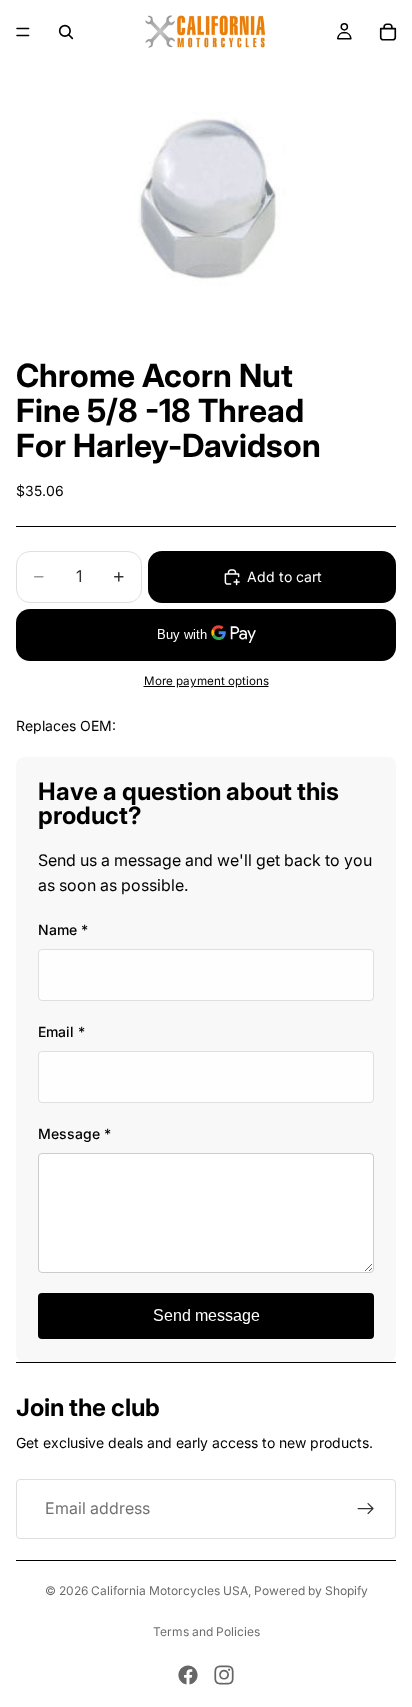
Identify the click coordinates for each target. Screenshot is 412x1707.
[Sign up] (366, 1509)
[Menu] (23, 32)
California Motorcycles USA (169, 1590)
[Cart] (388, 32)
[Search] (66, 32)
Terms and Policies (206, 1631)
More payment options (206, 681)
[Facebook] (188, 1675)
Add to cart (284, 576)
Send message (206, 1315)
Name (63, 929)
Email (61, 1031)
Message (74, 1133)
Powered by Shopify (311, 1590)
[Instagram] (224, 1675)
